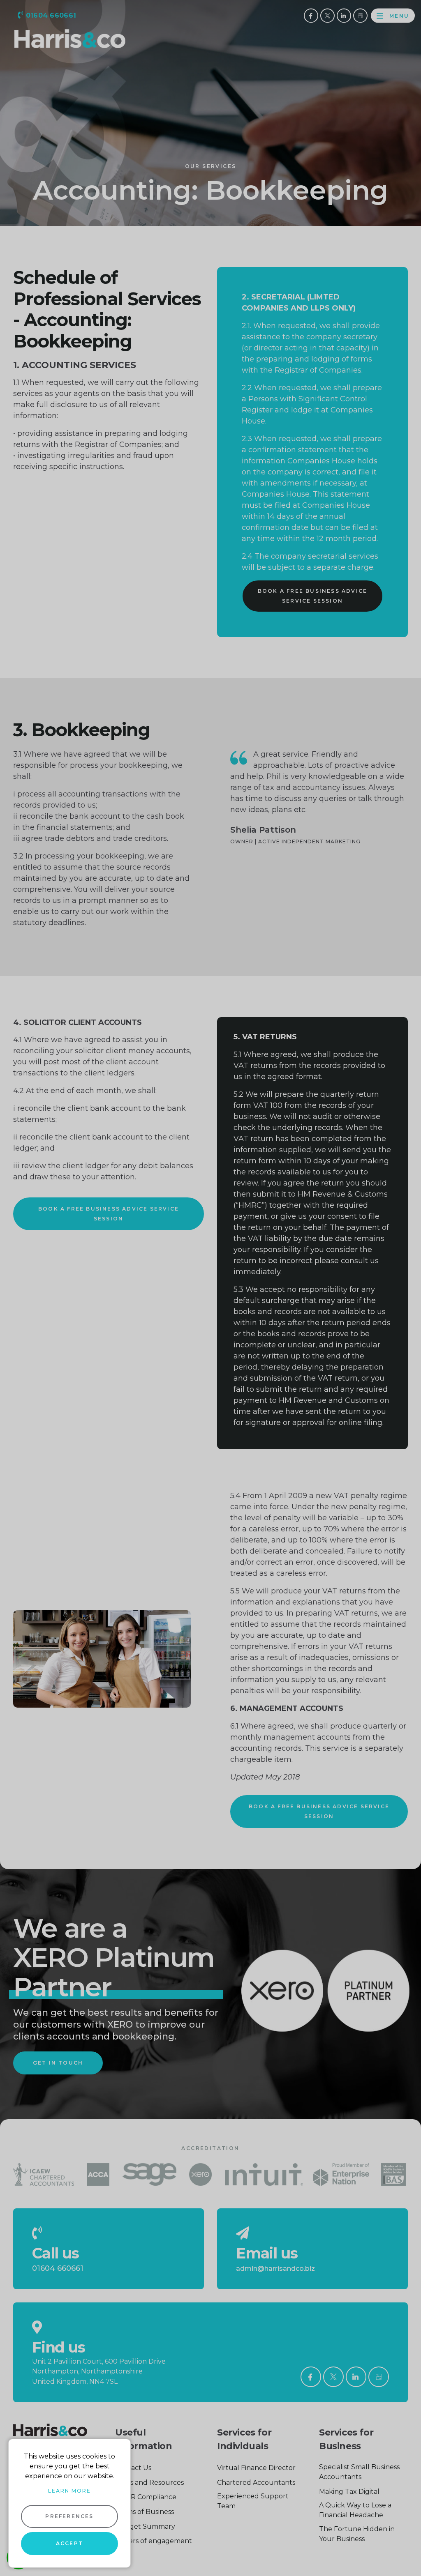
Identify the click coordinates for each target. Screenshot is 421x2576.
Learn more (69, 2491)
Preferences (69, 2516)
